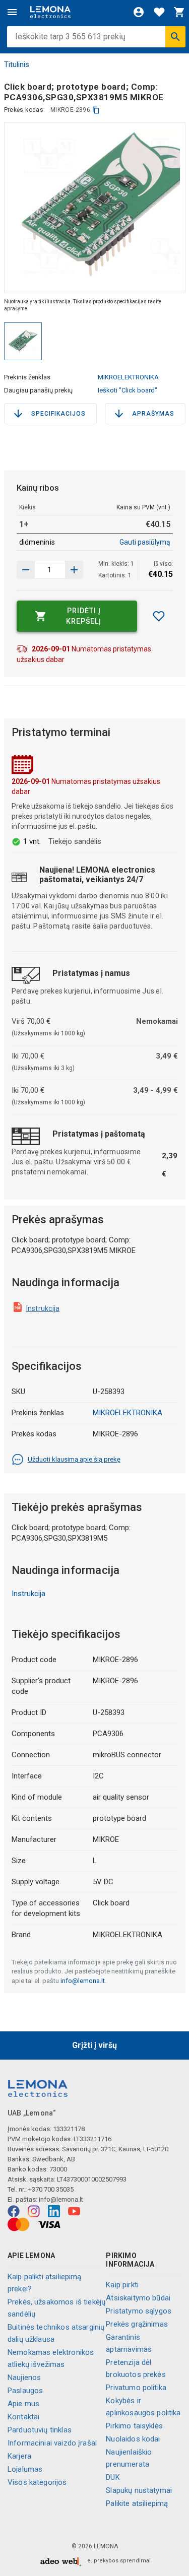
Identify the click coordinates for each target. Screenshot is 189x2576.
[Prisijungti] (139, 12)
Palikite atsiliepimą (137, 2503)
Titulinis (17, 64)
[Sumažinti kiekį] (74, 570)
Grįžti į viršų (94, 2045)
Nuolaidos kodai (133, 2439)
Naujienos (24, 2377)
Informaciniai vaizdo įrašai (52, 2443)
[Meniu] (12, 12)
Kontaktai (23, 2417)
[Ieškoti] (175, 37)
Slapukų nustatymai (139, 2490)
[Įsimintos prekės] (159, 12)
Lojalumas (25, 2469)
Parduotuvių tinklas (40, 2430)
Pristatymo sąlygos (139, 2311)
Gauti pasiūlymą (145, 542)
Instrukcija (43, 1308)
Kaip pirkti (122, 2285)
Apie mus (23, 2404)
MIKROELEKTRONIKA (128, 377)
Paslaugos (25, 2391)
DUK (113, 2477)
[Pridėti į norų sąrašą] (159, 616)
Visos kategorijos (37, 2482)
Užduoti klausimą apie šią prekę (74, 1459)
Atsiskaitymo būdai (138, 2298)
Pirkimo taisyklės (134, 2426)
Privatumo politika (136, 2388)
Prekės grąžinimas (137, 2324)
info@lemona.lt (83, 1981)
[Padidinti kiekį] (26, 570)
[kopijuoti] (96, 110)
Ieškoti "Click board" (128, 390)
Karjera (19, 2456)
